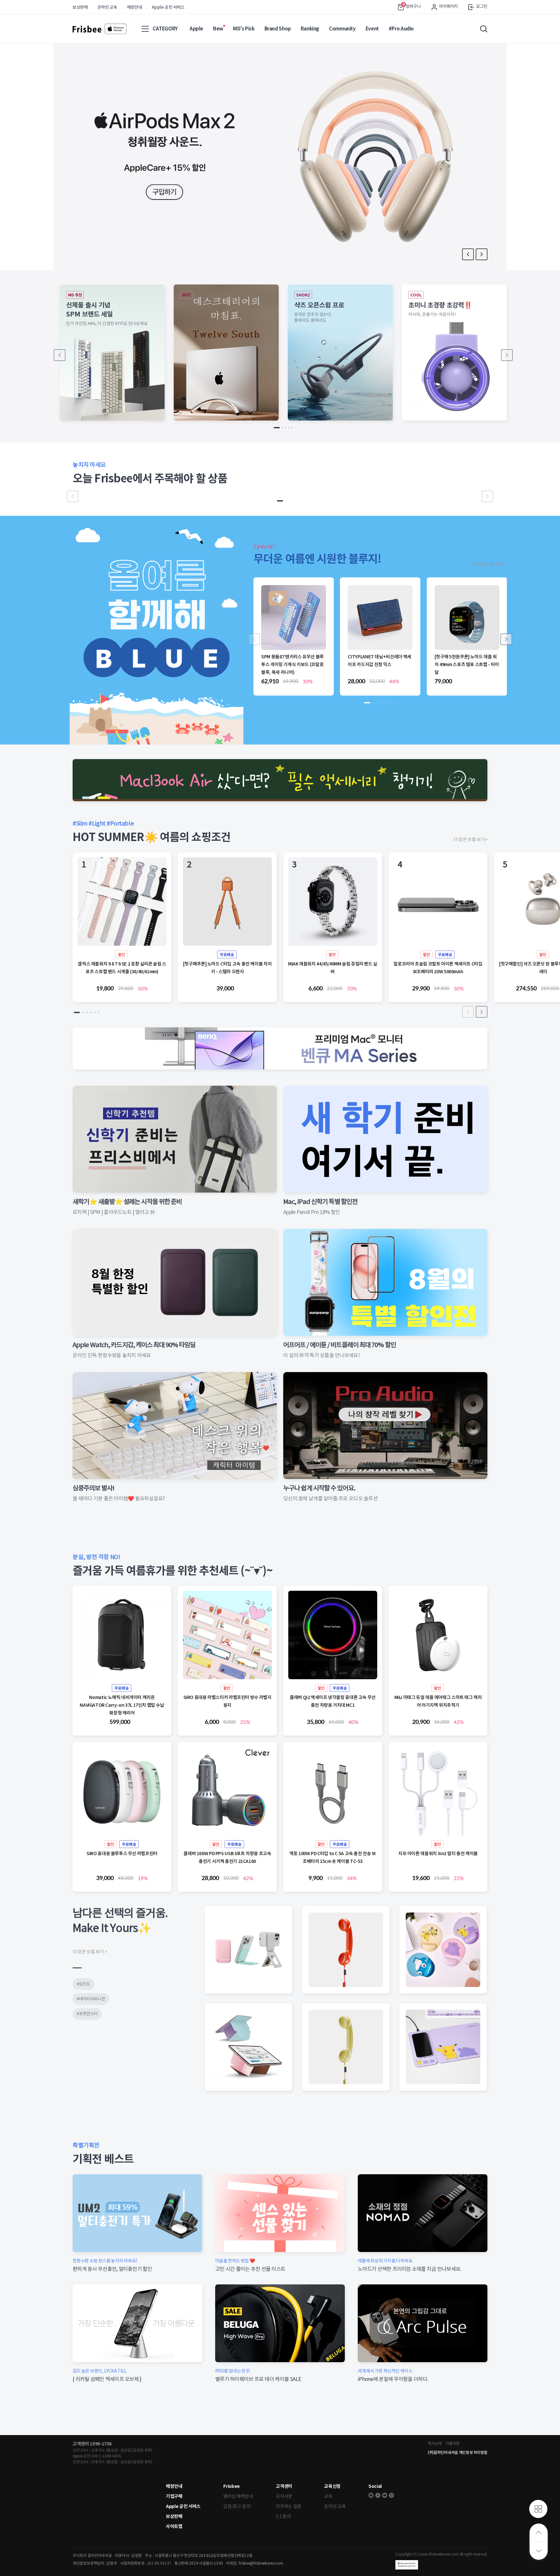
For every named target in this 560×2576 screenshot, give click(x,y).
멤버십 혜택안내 (238, 2496)
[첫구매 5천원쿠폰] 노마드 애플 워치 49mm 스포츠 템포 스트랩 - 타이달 (467, 664)
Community (342, 29)
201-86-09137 (159, 2563)
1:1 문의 (283, 2516)
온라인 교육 (107, 7)
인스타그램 (391, 2495)
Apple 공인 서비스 (168, 7)
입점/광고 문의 (237, 2506)
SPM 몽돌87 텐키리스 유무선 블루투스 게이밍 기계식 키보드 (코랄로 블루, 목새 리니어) (292, 664)
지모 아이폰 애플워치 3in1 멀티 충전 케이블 (438, 1854)
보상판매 (80, 7)
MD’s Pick (244, 29)
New (218, 29)
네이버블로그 (371, 2495)
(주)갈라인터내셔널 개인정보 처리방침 (458, 2452)
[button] (482, 254)
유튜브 (385, 2495)
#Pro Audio (401, 29)
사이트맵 (174, 2526)
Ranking (310, 29)
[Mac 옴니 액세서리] (280, 780)
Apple (196, 29)
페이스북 (378, 2495)
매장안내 (135, 7)
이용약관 (453, 2443)
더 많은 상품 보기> (471, 839)
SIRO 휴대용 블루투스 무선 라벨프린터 (122, 1854)
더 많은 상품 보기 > (490, 564)
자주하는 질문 (289, 2506)
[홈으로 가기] (99, 29)
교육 (328, 2496)
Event (372, 29)
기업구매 (174, 2496)
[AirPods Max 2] (280, 157)
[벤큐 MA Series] (280, 1048)
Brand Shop (278, 29)
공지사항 (284, 2496)
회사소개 (435, 2443)
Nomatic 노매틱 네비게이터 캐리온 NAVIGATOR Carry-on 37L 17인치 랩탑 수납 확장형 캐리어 (122, 1705)
